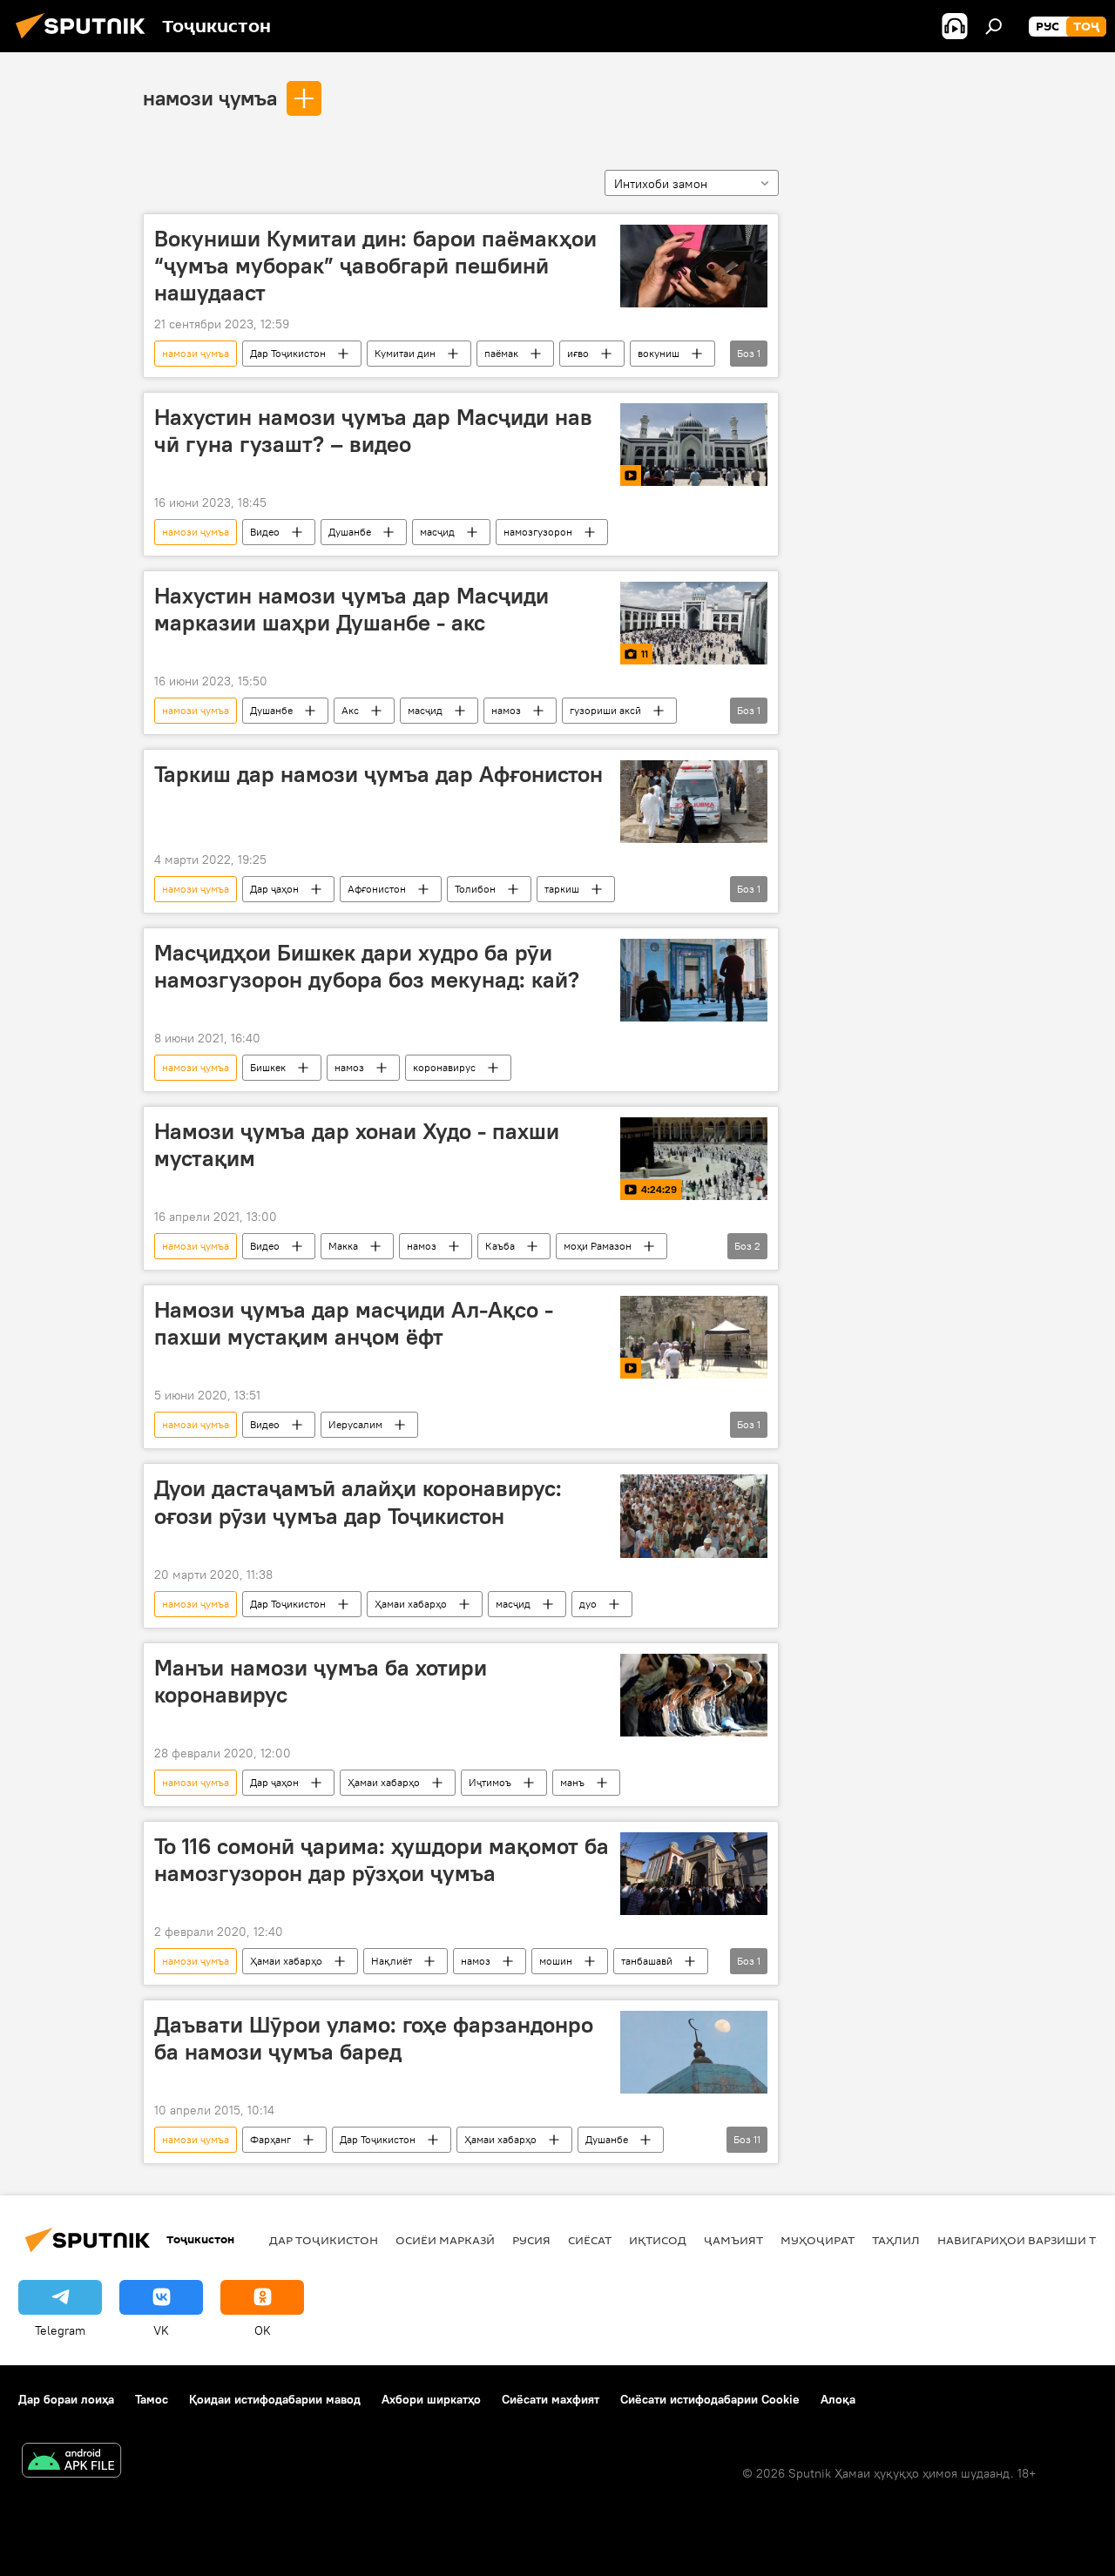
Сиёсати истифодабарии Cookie (710, 2399)
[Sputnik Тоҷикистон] (85, 41)
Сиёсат (590, 2240)
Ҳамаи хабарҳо (411, 1604)
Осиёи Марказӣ (445, 2240)
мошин (556, 1961)
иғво (578, 353)
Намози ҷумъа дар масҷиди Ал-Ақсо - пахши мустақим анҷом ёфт (354, 1323)
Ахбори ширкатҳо (431, 2399)
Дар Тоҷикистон (288, 353)
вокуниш (659, 353)
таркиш (562, 889)
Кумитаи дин (405, 353)
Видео (265, 532)
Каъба (500, 1246)
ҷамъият (733, 2240)
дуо (588, 1604)
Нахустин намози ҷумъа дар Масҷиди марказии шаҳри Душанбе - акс (351, 609)
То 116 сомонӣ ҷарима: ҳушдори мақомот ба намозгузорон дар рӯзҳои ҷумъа (382, 1860)
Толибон (475, 889)
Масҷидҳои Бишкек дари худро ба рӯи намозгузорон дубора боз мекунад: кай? (367, 966)
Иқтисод (658, 2240)
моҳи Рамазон (598, 1246)
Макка (343, 1246)
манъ (572, 1782)
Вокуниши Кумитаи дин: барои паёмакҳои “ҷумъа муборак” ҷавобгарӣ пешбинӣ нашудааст (375, 266)
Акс (350, 710)
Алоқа (838, 2399)
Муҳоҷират (818, 2240)
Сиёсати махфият (551, 2399)
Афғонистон (377, 889)
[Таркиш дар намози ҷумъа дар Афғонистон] (694, 802)
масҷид (437, 532)
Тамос (152, 2399)
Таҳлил (896, 2240)
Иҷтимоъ (490, 1782)
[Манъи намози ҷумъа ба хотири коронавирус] (694, 1695)
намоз (506, 710)
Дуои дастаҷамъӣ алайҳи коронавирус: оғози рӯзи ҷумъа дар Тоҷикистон (358, 1502)
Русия (531, 2240)
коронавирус (444, 1067)
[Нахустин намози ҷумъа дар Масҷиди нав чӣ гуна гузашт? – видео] (694, 445)
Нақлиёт (392, 1961)
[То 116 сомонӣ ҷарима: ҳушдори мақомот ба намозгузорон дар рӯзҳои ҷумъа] (694, 1874)
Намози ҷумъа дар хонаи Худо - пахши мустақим (357, 1145)
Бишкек (268, 1067)
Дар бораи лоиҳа (66, 2399)
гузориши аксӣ (605, 710)
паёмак (501, 353)
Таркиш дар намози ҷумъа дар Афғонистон (378, 774)
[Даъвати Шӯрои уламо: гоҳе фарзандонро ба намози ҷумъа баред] (694, 2052)
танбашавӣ (647, 1961)
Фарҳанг (270, 2139)
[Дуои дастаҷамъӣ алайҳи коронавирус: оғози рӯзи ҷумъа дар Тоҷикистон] (694, 1516)
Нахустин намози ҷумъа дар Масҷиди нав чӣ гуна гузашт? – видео (373, 431)
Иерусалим (355, 1424)
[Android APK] (71, 2462)
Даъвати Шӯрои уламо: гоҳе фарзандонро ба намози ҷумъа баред (374, 2038)
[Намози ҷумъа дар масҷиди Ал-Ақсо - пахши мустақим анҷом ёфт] (694, 1337)
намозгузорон (538, 532)
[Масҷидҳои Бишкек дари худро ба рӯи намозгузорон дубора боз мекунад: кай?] (694, 980)
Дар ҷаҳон (274, 889)
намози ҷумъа (210, 98)
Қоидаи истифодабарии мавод (275, 2399)
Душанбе (350, 532)
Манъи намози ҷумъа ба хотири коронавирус (321, 1681)
